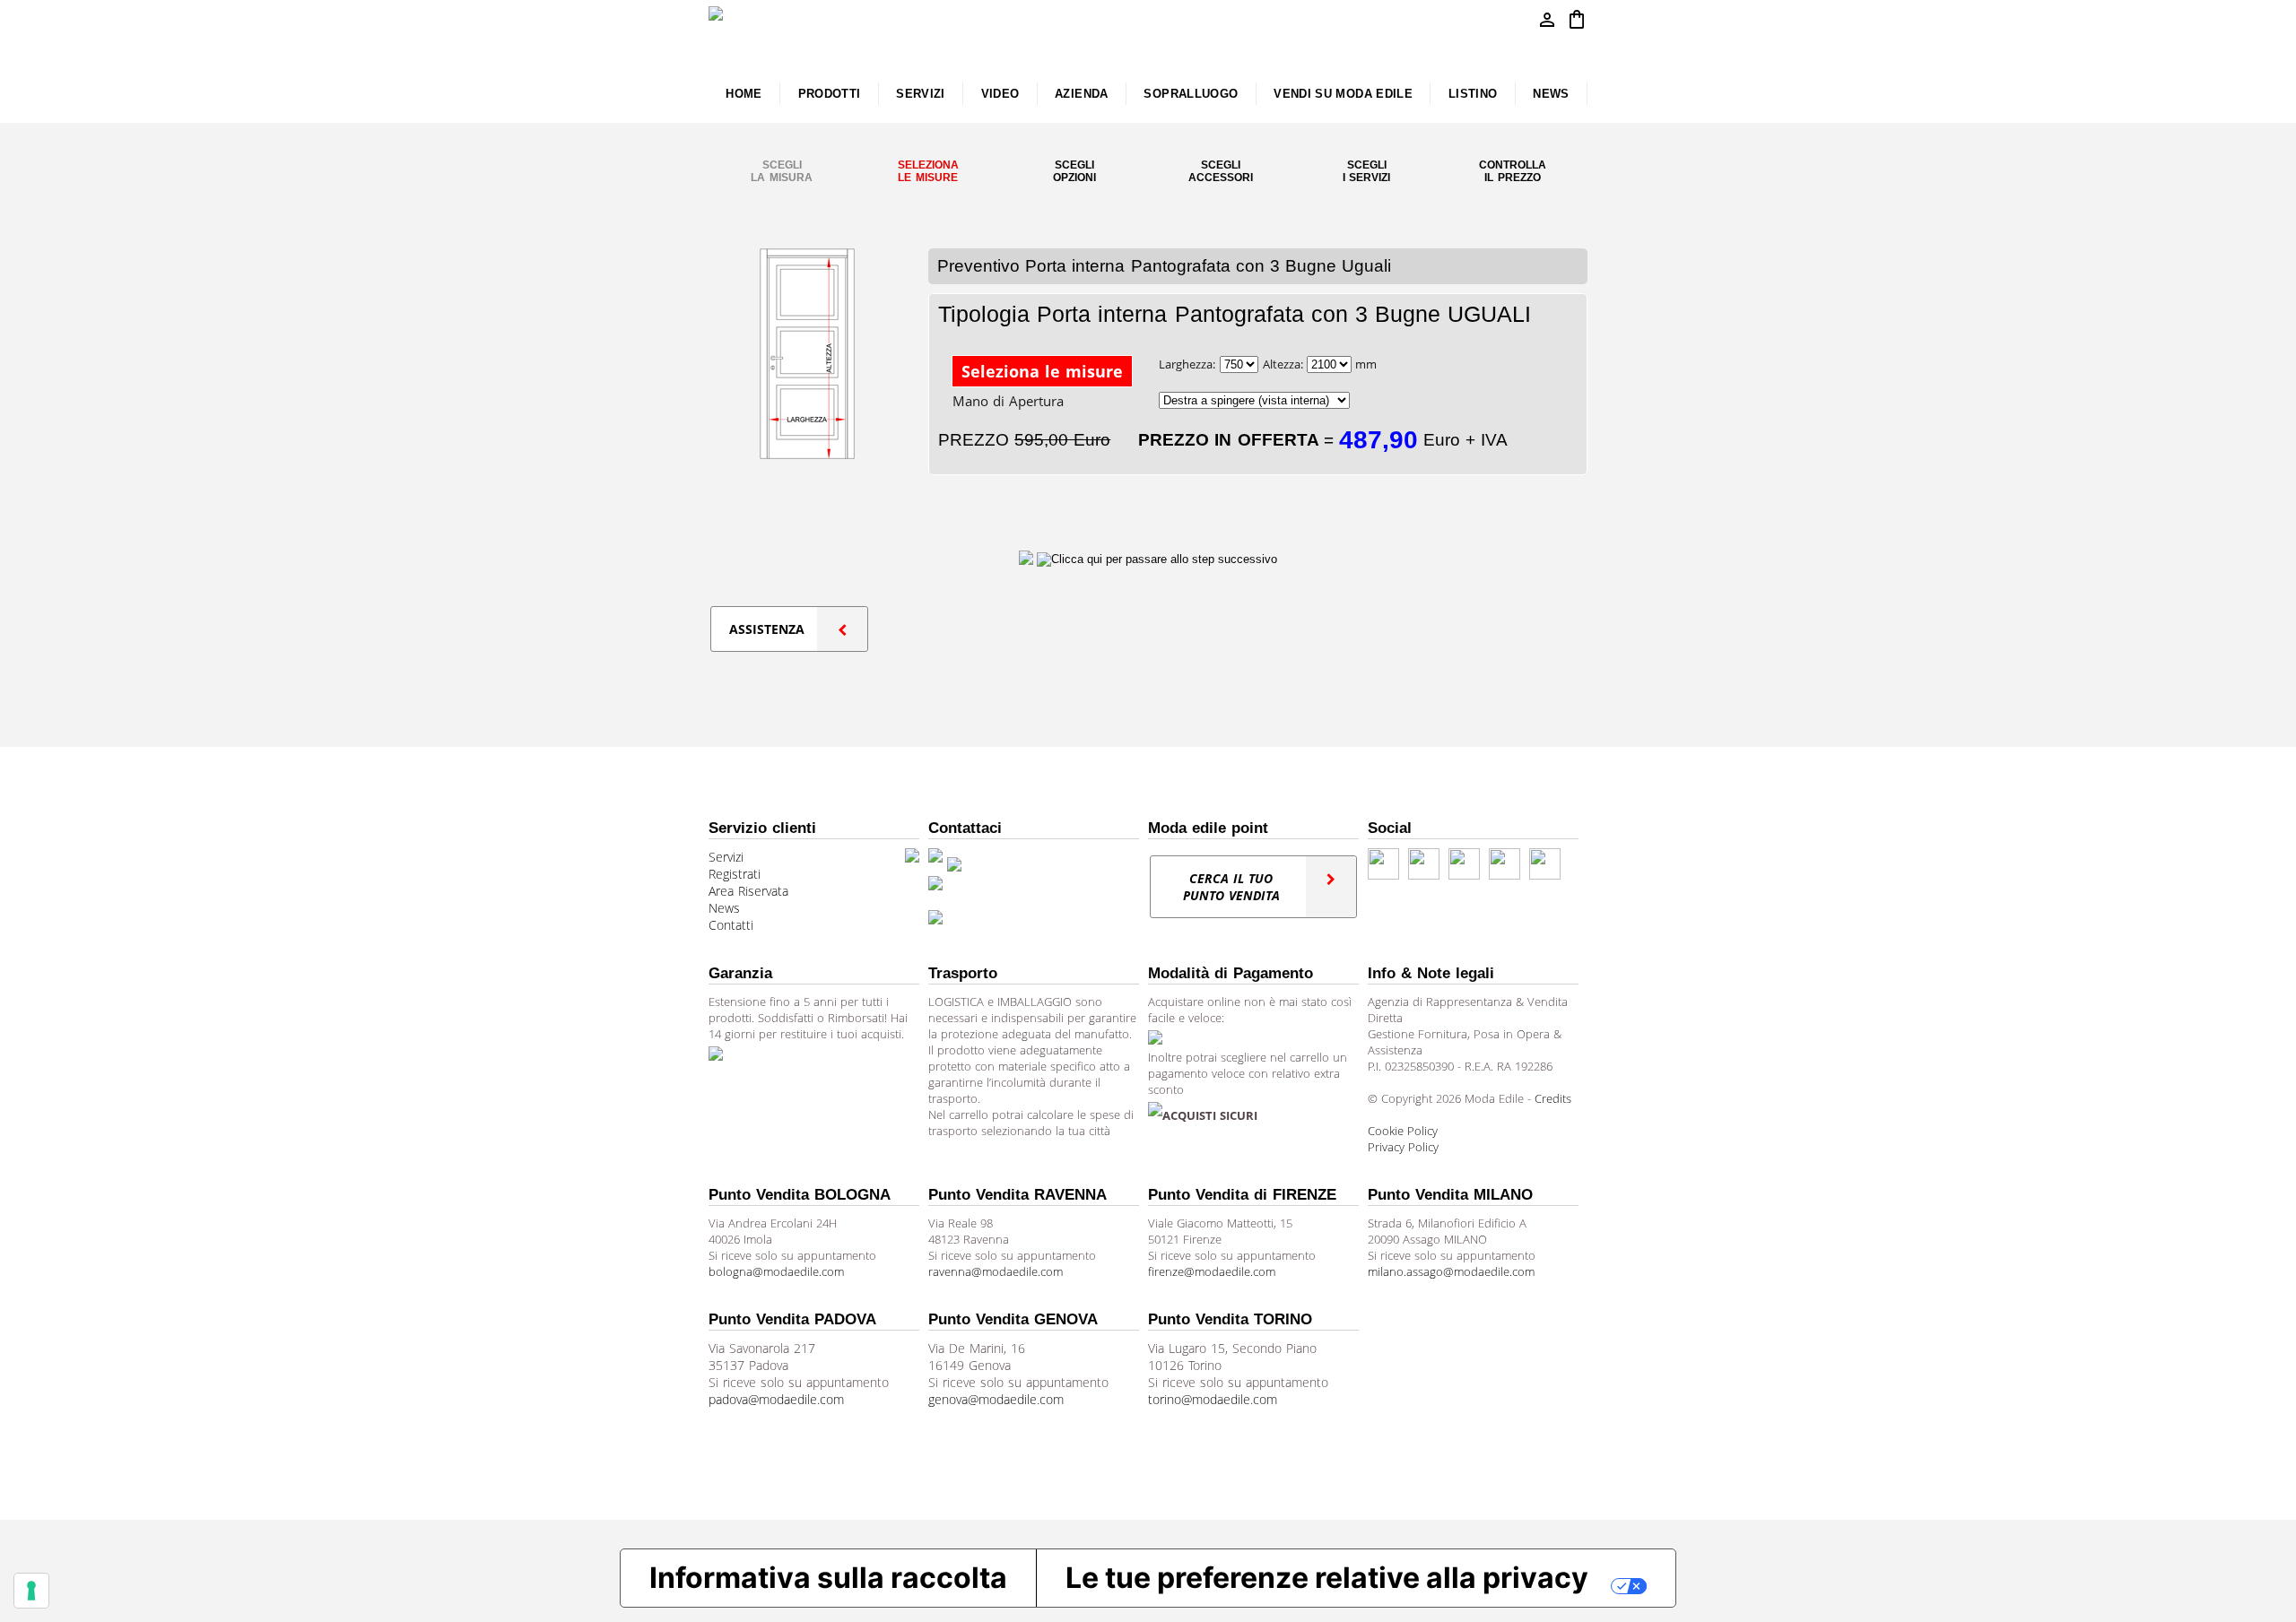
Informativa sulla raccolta (828, 1578)
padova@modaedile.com (776, 1399)
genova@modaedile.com (996, 1399)
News (724, 908)
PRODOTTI (830, 94)
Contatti (731, 925)
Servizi (726, 857)
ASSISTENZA (767, 629)
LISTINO (1473, 94)
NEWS (1551, 94)
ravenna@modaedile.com (996, 1271)
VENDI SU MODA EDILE (1343, 94)
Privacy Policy (1403, 1147)
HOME (744, 94)
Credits (1553, 1098)
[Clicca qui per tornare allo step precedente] (1028, 559)
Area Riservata (748, 891)
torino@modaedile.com (1213, 1399)
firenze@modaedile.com (1212, 1271)
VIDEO (1000, 94)
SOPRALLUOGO (1191, 94)
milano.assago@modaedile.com (1451, 1271)
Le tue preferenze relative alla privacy (1327, 1578)
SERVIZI (921, 94)
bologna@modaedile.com (776, 1271)
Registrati (735, 874)
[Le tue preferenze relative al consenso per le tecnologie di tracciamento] (31, 1591)
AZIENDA (1082, 94)
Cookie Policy (1403, 1131)
